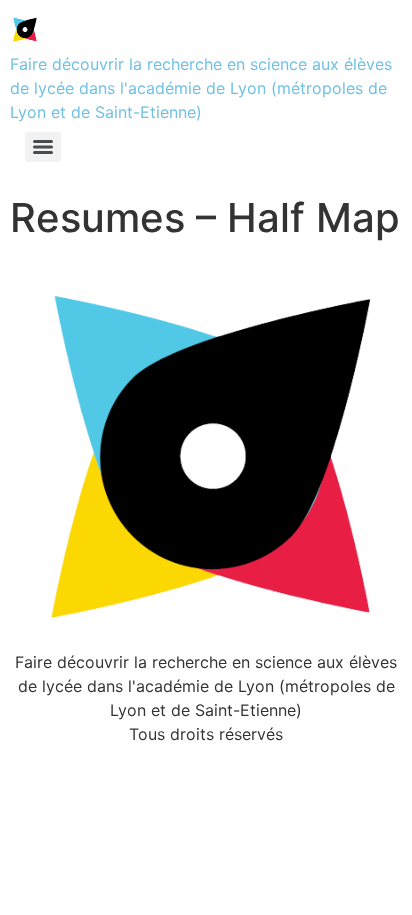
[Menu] (43, 147)
